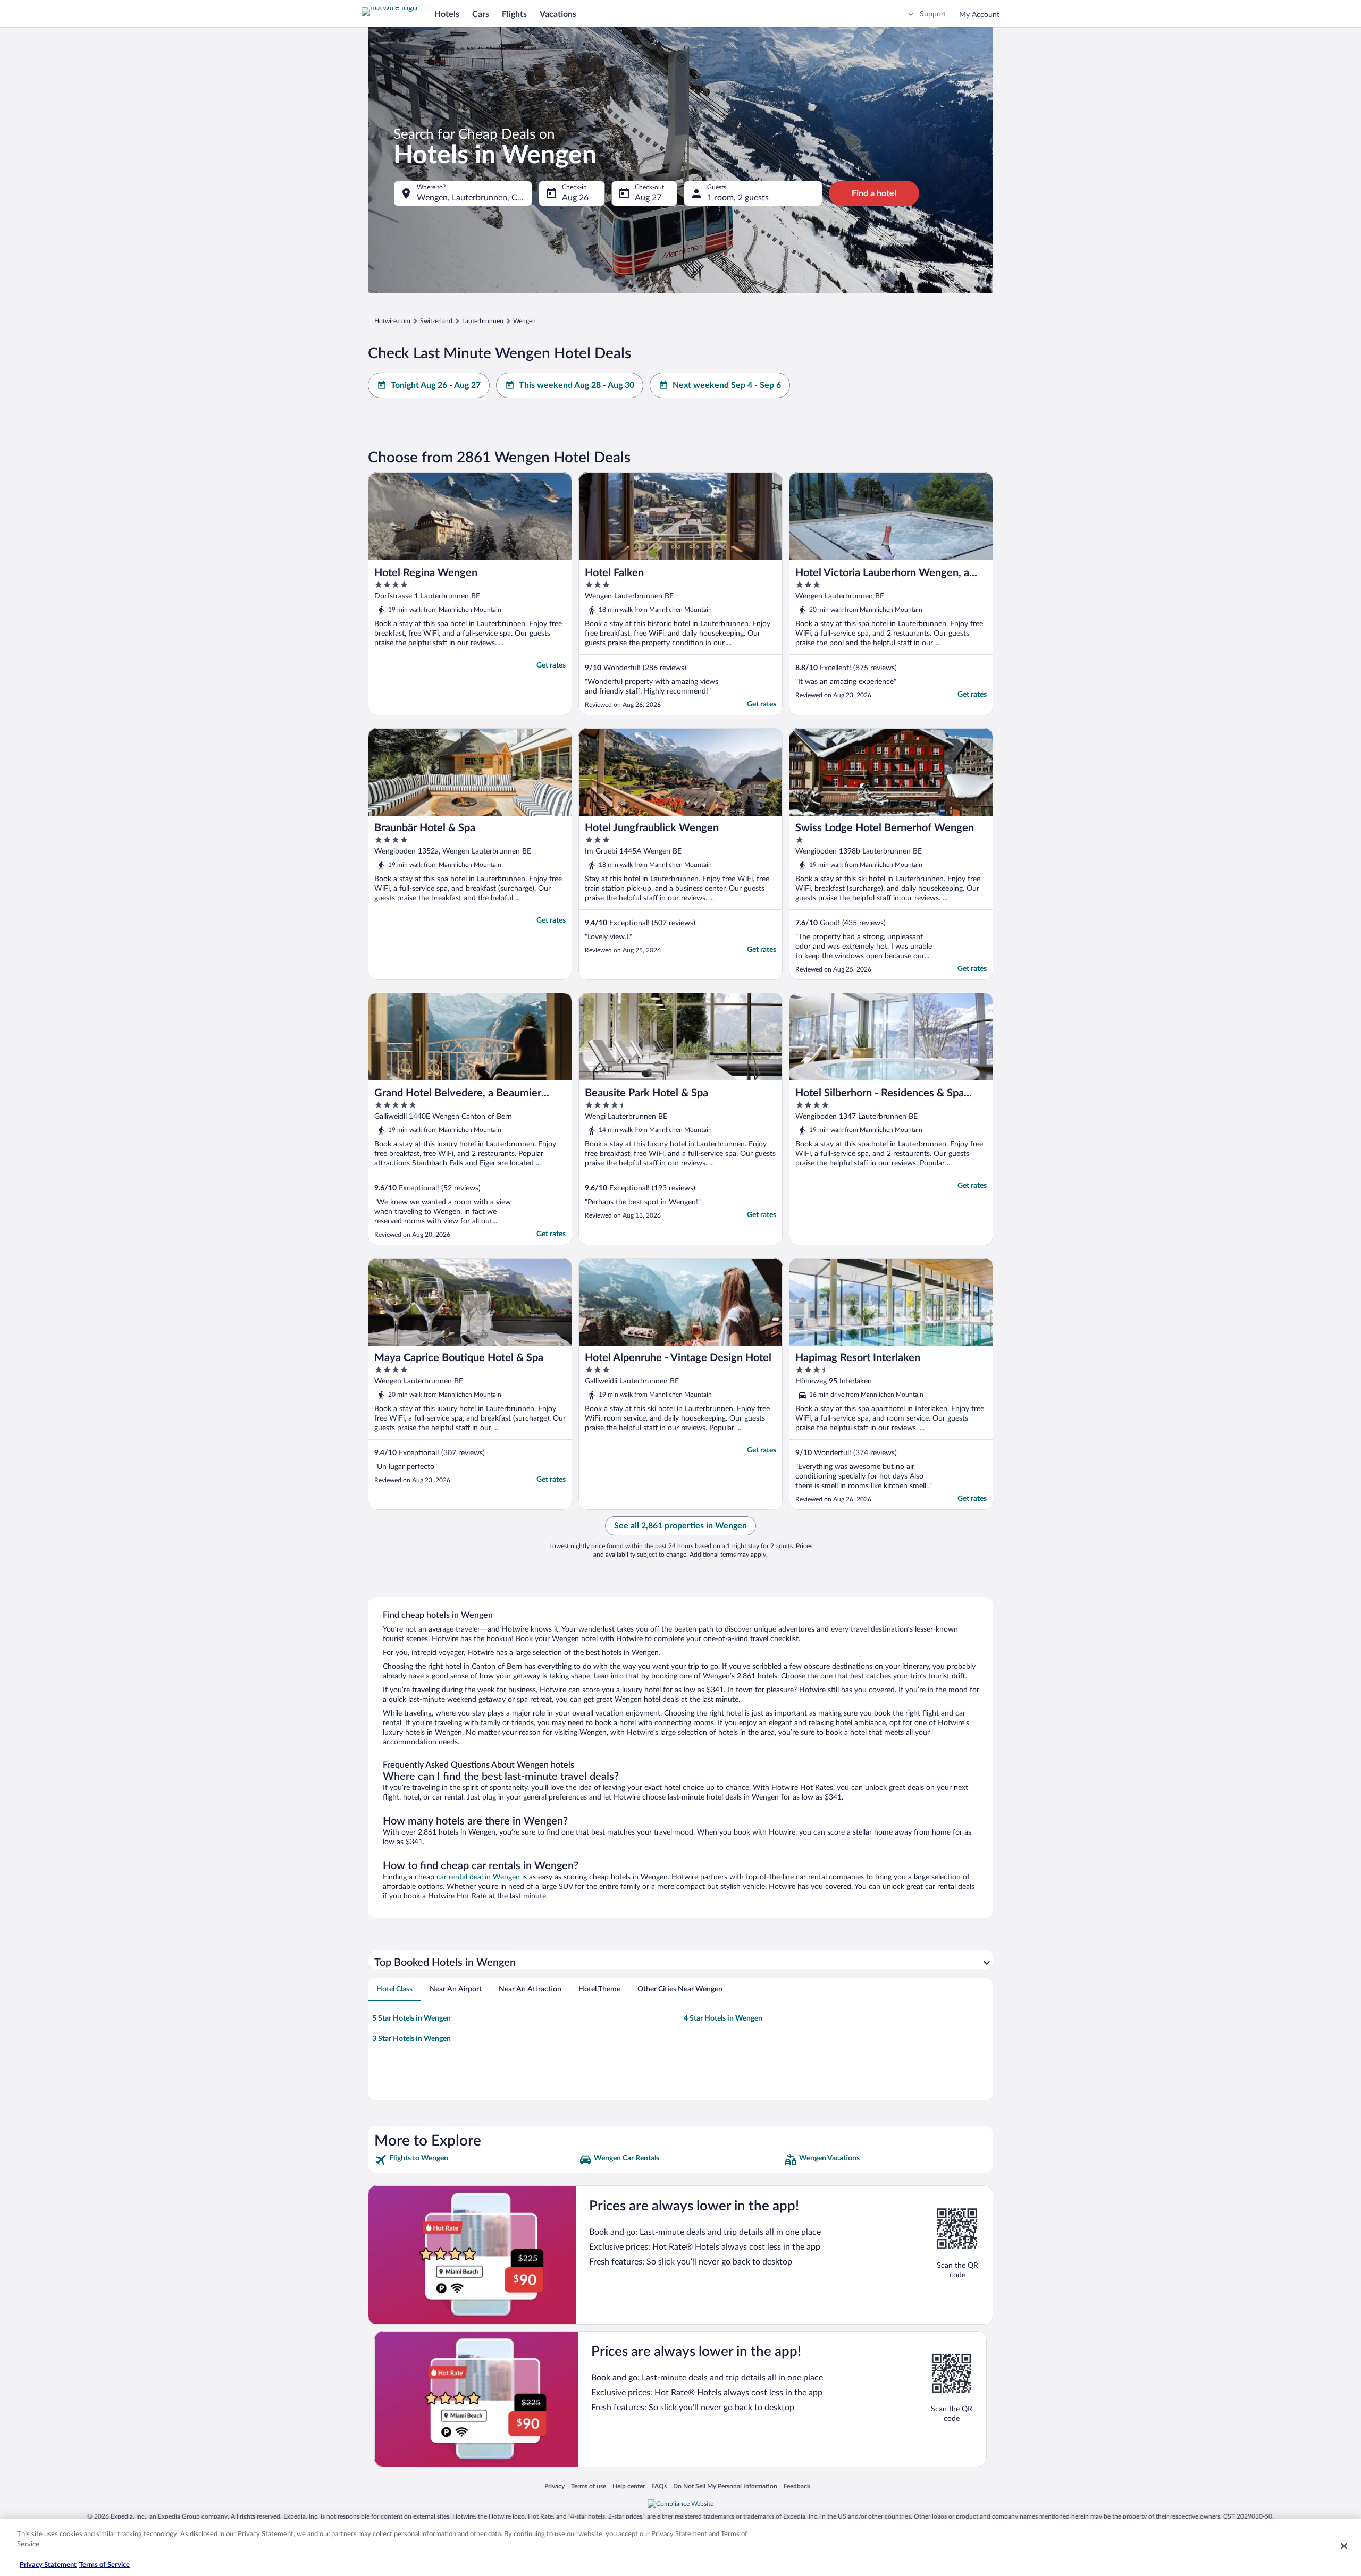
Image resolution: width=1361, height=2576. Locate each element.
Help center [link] (629, 2486)
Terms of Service (104, 2565)
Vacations (558, 14)
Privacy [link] (555, 2486)
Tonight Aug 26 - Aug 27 (436, 385)
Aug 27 (648, 198)
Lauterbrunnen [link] (483, 321)
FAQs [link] (659, 2486)
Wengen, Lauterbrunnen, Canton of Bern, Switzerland (474, 198)
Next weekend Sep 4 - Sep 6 (727, 385)
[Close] (1344, 2546)
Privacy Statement (48, 2565)
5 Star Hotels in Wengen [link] (411, 2018)
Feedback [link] (797, 2486)
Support (933, 14)
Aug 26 (575, 198)
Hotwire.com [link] (392, 321)
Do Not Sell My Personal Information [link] (725, 2486)
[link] (476, 2160)
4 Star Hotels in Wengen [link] (723, 2018)
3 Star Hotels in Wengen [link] (411, 2039)
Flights (514, 14)
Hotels (447, 14)
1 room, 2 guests (738, 198)
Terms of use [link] (589, 2486)
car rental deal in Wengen (478, 1877)
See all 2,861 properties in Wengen (680, 1526)
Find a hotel (874, 193)
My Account (979, 15)
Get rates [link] (551, 665)
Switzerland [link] (436, 321)
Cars (481, 14)
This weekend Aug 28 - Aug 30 (577, 385)
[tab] (394, 1989)
